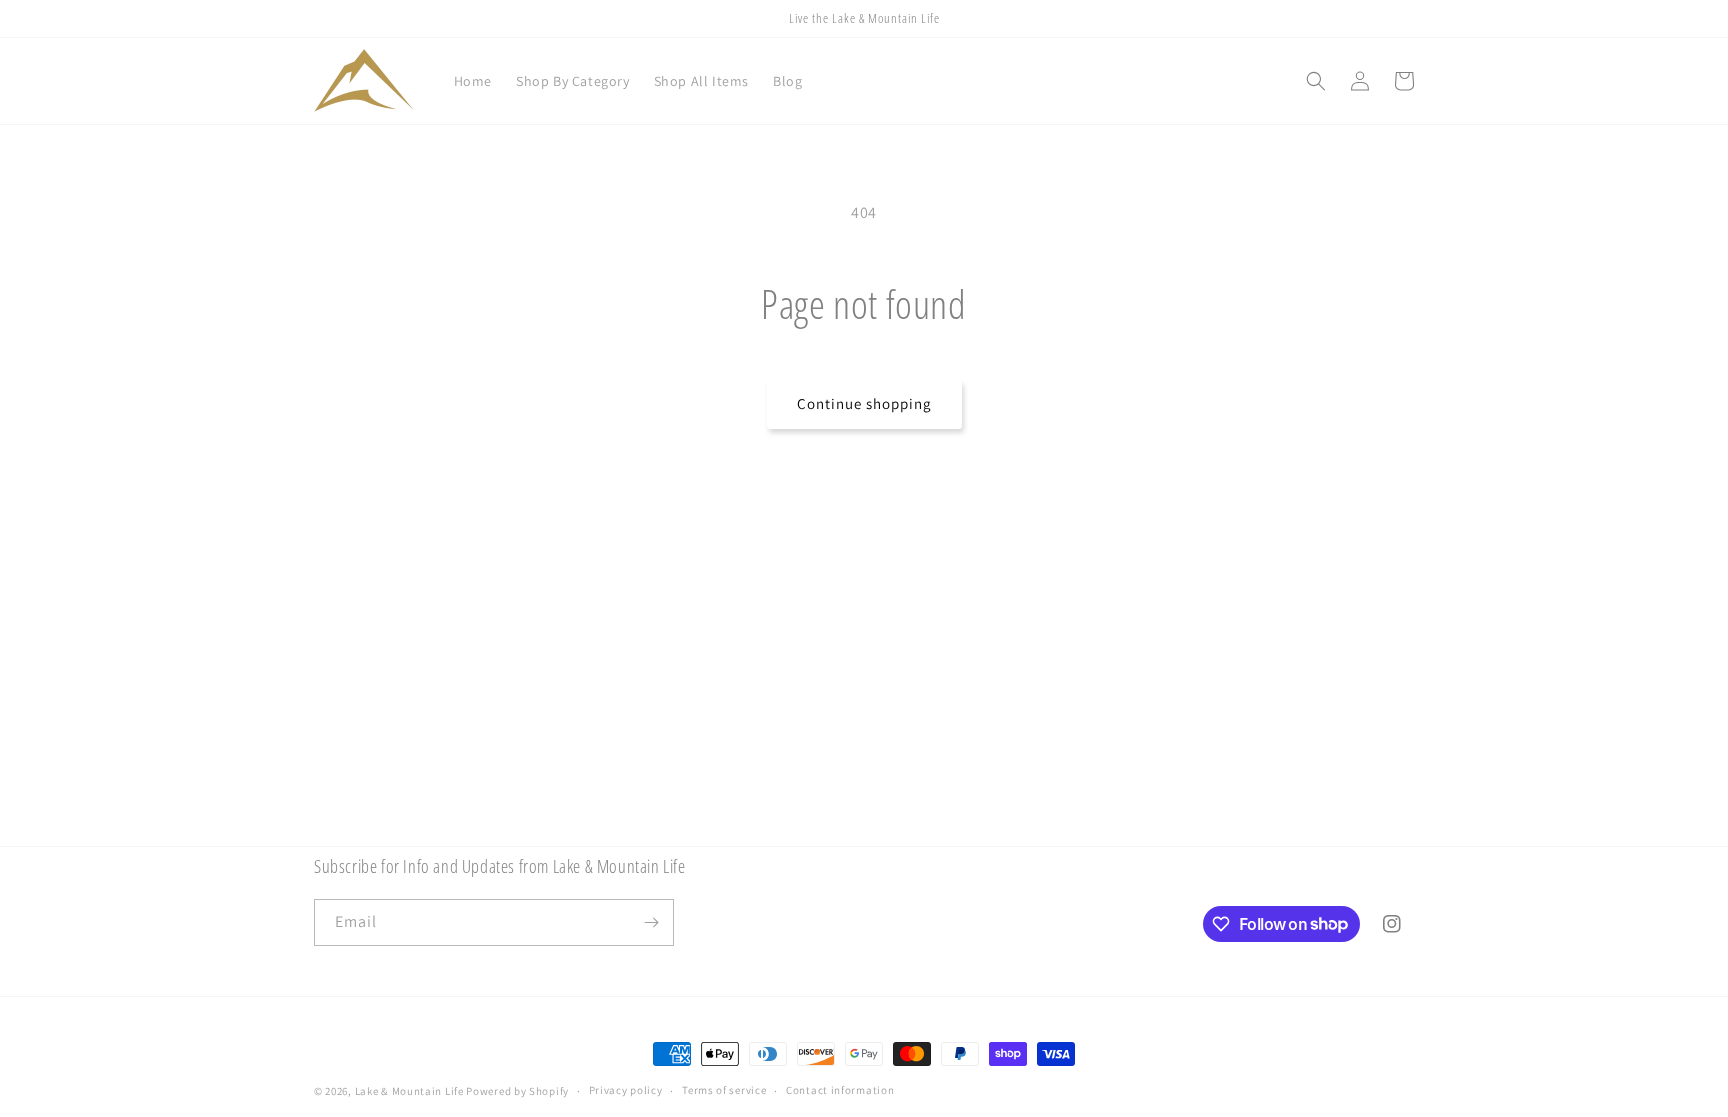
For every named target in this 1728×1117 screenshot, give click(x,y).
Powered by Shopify (517, 1091)
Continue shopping (864, 403)
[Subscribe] (651, 922)
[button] (1316, 81)
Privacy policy (626, 1090)
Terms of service (724, 1090)
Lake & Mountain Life (409, 1091)
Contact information (840, 1090)
